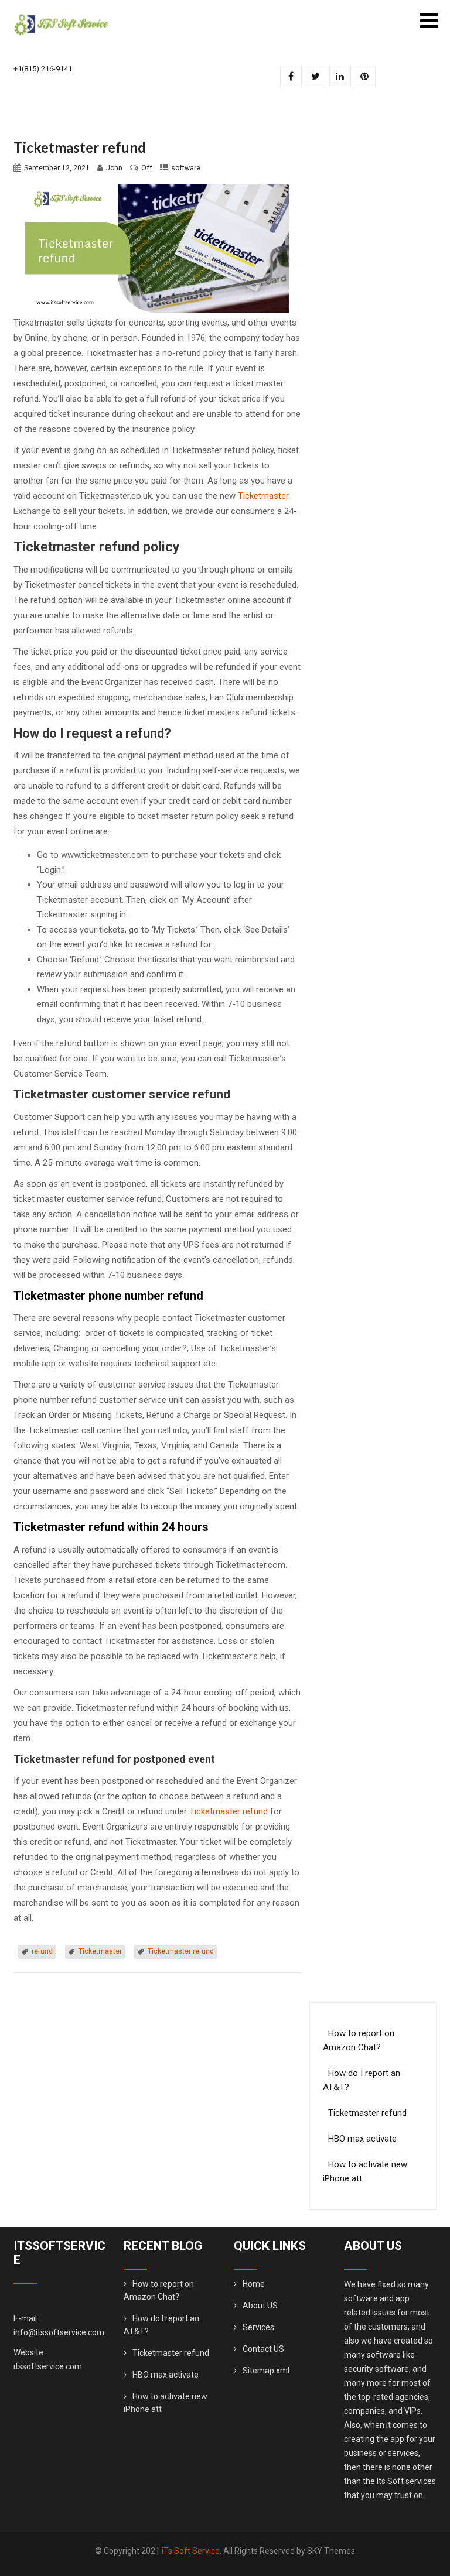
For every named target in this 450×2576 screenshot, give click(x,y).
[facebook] (291, 76)
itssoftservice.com (48, 2366)
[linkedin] (340, 76)
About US (260, 2306)
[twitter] (316, 76)
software (186, 168)
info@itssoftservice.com (59, 2332)
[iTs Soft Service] (62, 17)
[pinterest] (365, 76)
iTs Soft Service (191, 2551)
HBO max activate (362, 2139)
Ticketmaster (263, 496)
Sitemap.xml (266, 2371)
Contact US (263, 2349)
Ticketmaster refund (229, 1811)
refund (42, 1951)
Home (254, 2284)
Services (258, 2327)
